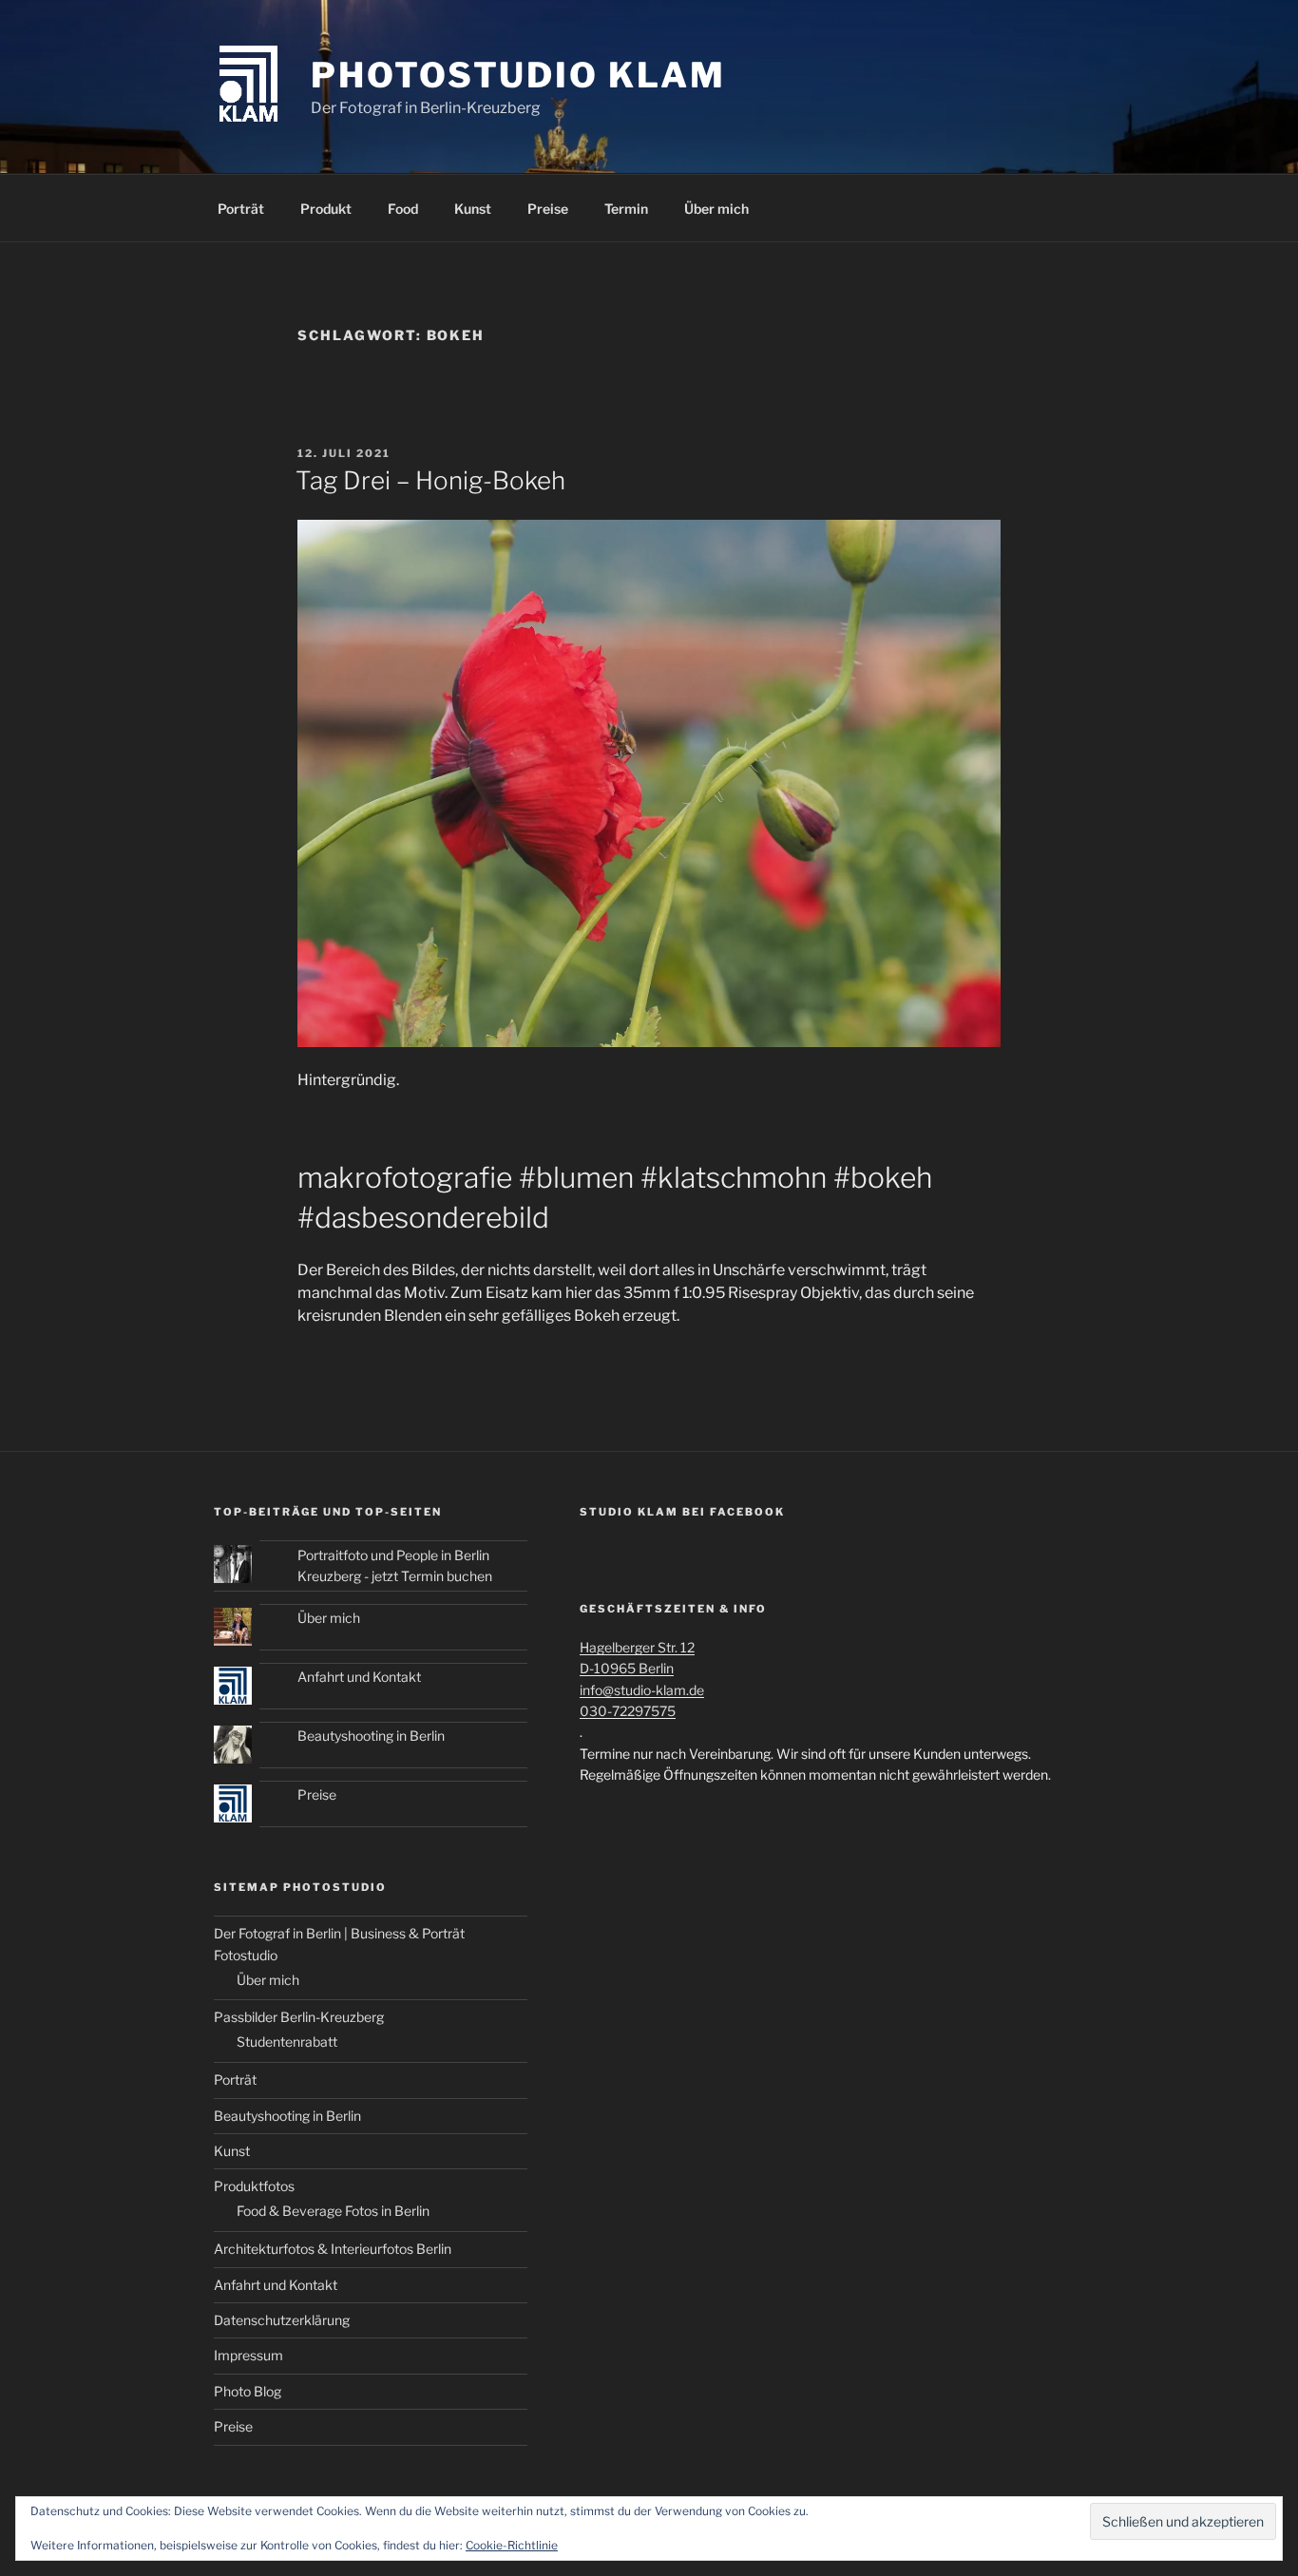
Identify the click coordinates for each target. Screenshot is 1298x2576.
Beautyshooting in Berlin (371, 1736)
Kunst (473, 209)
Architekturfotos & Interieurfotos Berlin (333, 2249)
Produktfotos (254, 2186)
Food (403, 209)
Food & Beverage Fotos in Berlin (333, 2211)
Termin (626, 209)
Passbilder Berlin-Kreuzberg (299, 2017)
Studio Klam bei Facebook (682, 1512)
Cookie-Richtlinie (512, 2545)
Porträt (241, 209)
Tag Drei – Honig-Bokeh (430, 480)
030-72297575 (628, 1711)
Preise (548, 209)
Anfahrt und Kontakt (359, 1677)
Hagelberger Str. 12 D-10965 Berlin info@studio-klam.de (642, 1669)
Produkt (326, 209)
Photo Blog (248, 2391)
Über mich (716, 209)
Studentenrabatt (287, 2042)
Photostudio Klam (518, 75)
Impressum (248, 2355)
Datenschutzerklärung (282, 2320)
